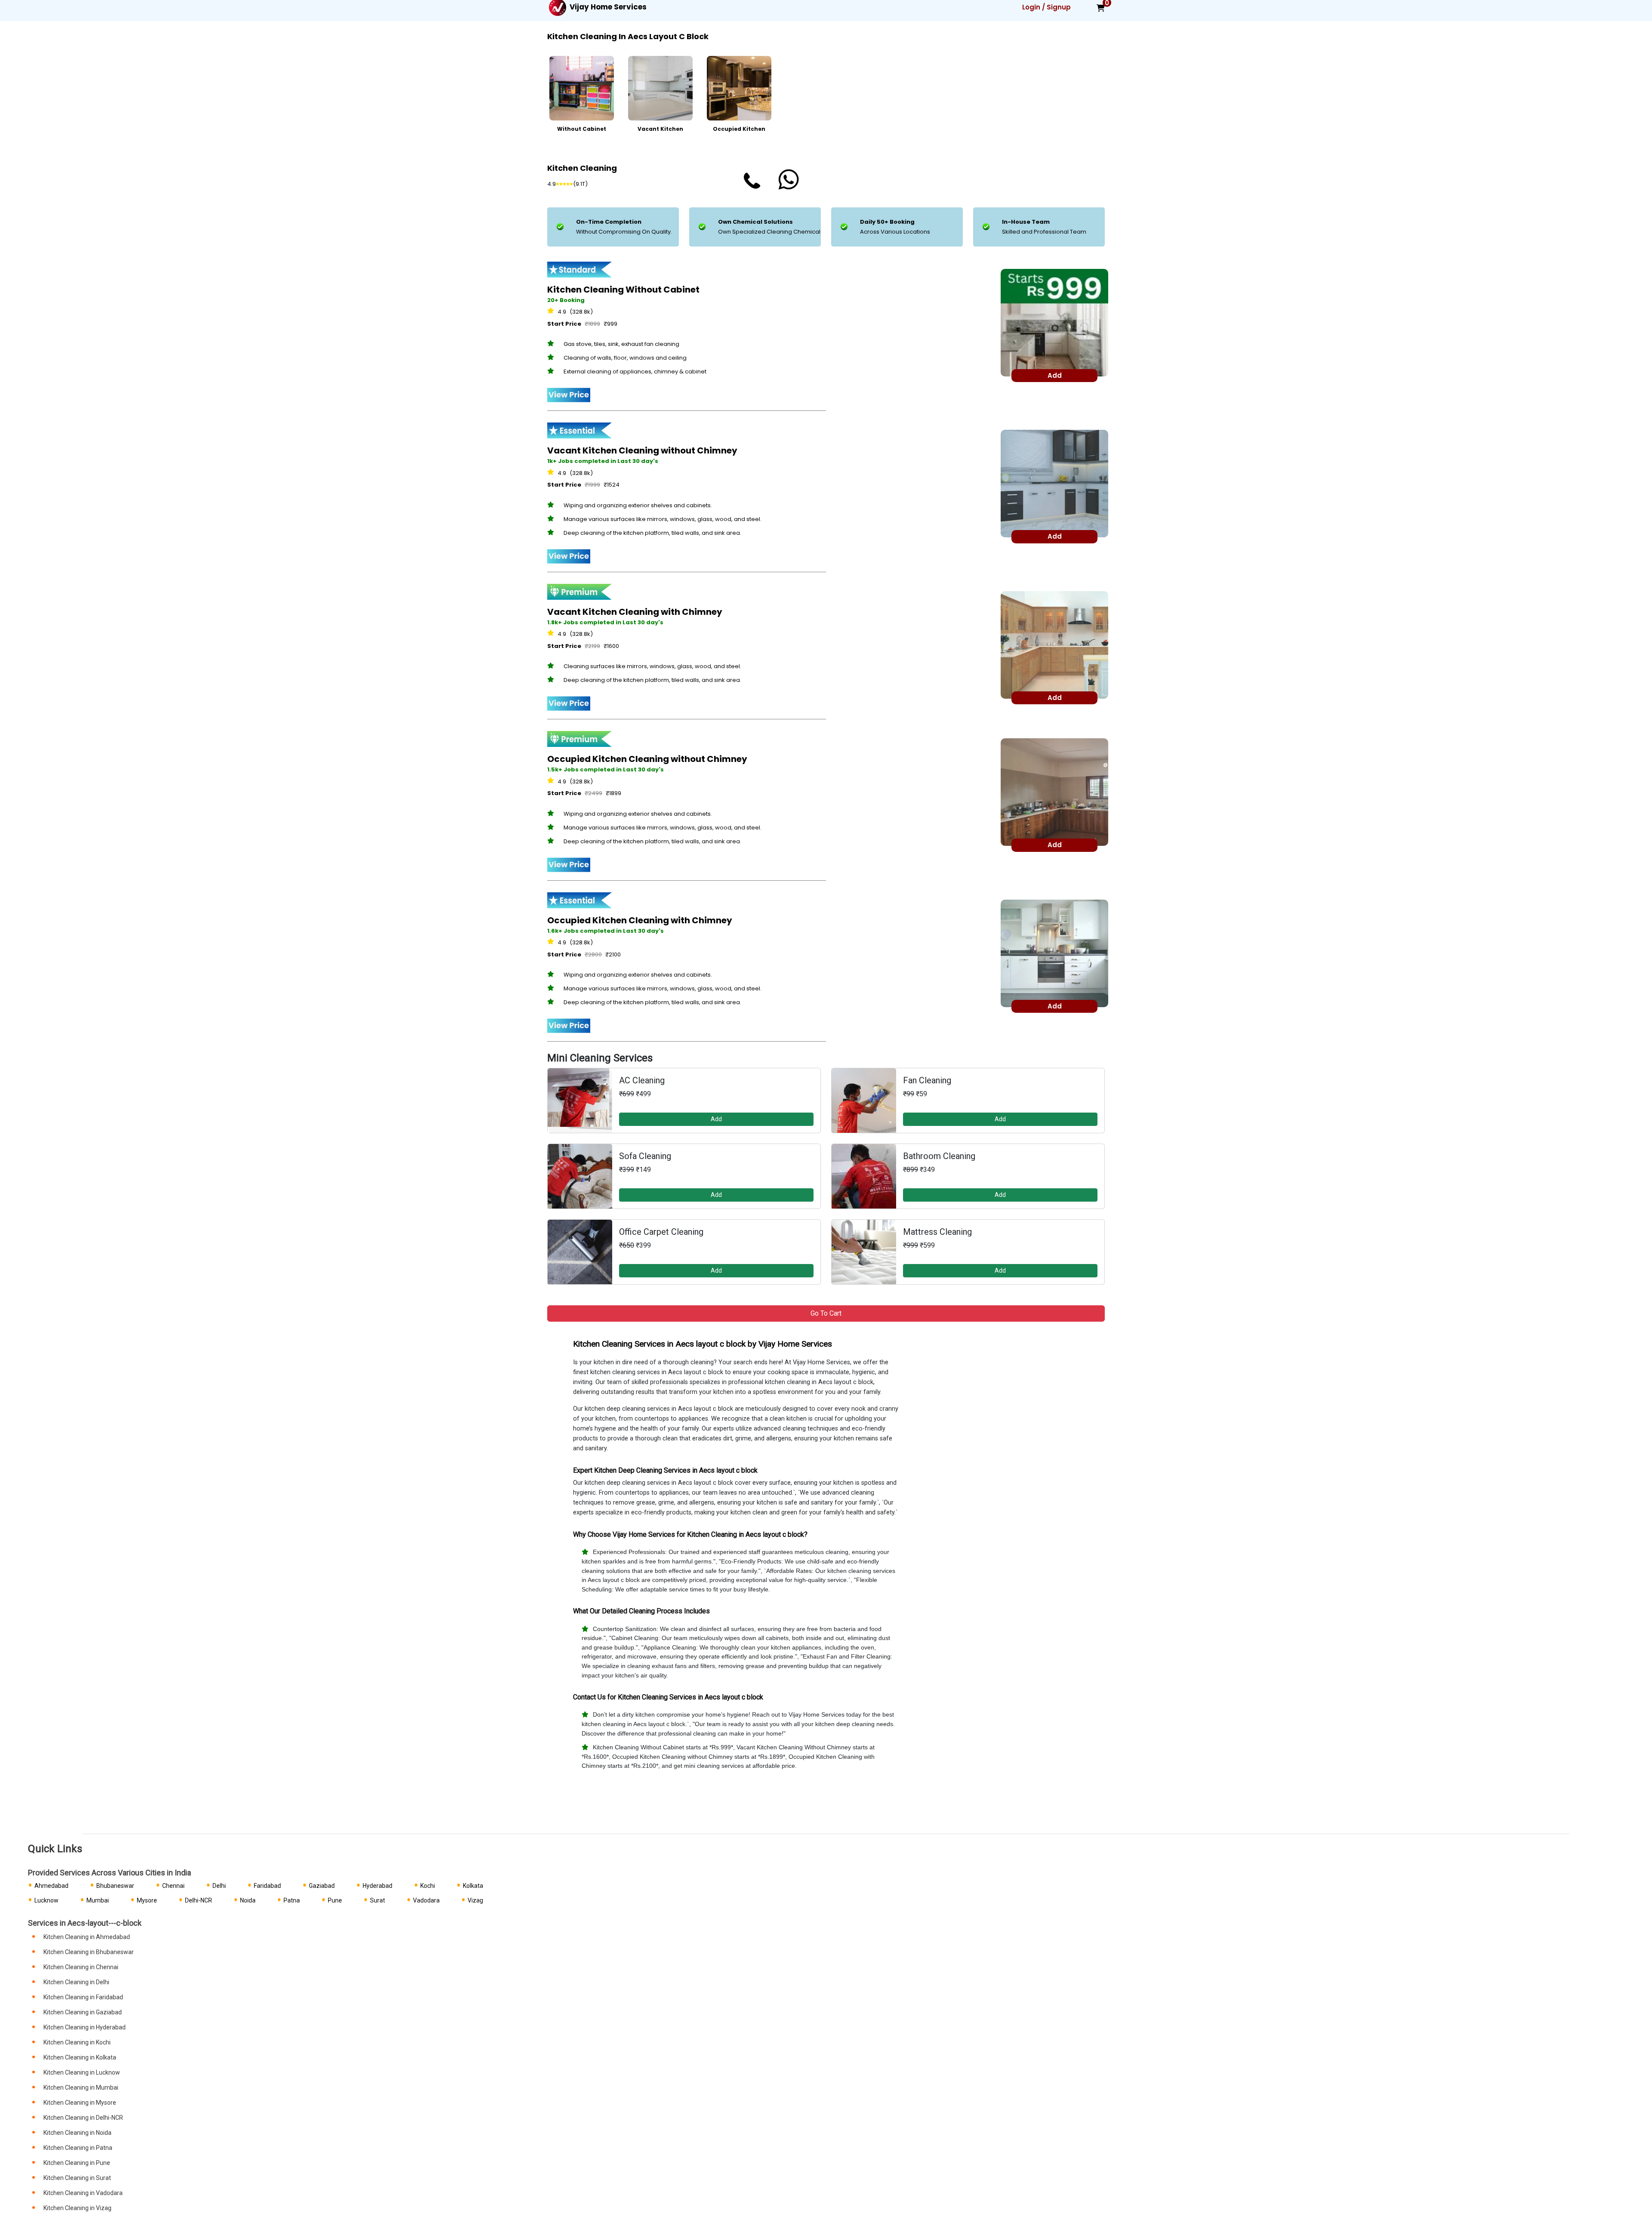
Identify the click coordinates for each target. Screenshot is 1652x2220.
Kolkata (473, 1886)
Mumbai (98, 1900)
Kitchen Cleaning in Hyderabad (85, 2027)
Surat (378, 1900)
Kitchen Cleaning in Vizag (77, 2208)
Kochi (428, 1886)
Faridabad (267, 1886)
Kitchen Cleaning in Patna (78, 2148)
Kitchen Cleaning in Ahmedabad (87, 1937)
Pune (335, 1900)
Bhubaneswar (115, 1886)
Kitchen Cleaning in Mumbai (81, 2087)
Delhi (219, 1886)
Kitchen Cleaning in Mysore (80, 2103)
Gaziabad (322, 1886)
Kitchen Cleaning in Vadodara (83, 2193)
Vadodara (426, 1900)
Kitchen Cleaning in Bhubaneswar (89, 1952)
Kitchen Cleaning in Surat (77, 2178)
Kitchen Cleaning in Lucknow (82, 2072)
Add (716, 1119)
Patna (292, 1900)
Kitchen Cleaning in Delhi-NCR (83, 2118)
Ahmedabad (51, 1886)
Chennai (173, 1886)
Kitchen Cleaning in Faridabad (83, 1997)
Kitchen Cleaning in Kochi (77, 2042)
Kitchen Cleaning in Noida (77, 2133)
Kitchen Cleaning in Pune (77, 2163)
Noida (248, 1900)
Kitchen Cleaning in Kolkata (80, 2057)
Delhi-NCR (199, 1900)
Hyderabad (378, 1886)
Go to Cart (826, 1313)
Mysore (147, 1900)
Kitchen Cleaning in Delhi (76, 1982)
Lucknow (46, 1900)
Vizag (475, 1900)
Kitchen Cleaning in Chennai (81, 1967)
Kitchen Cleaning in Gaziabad (83, 2012)
